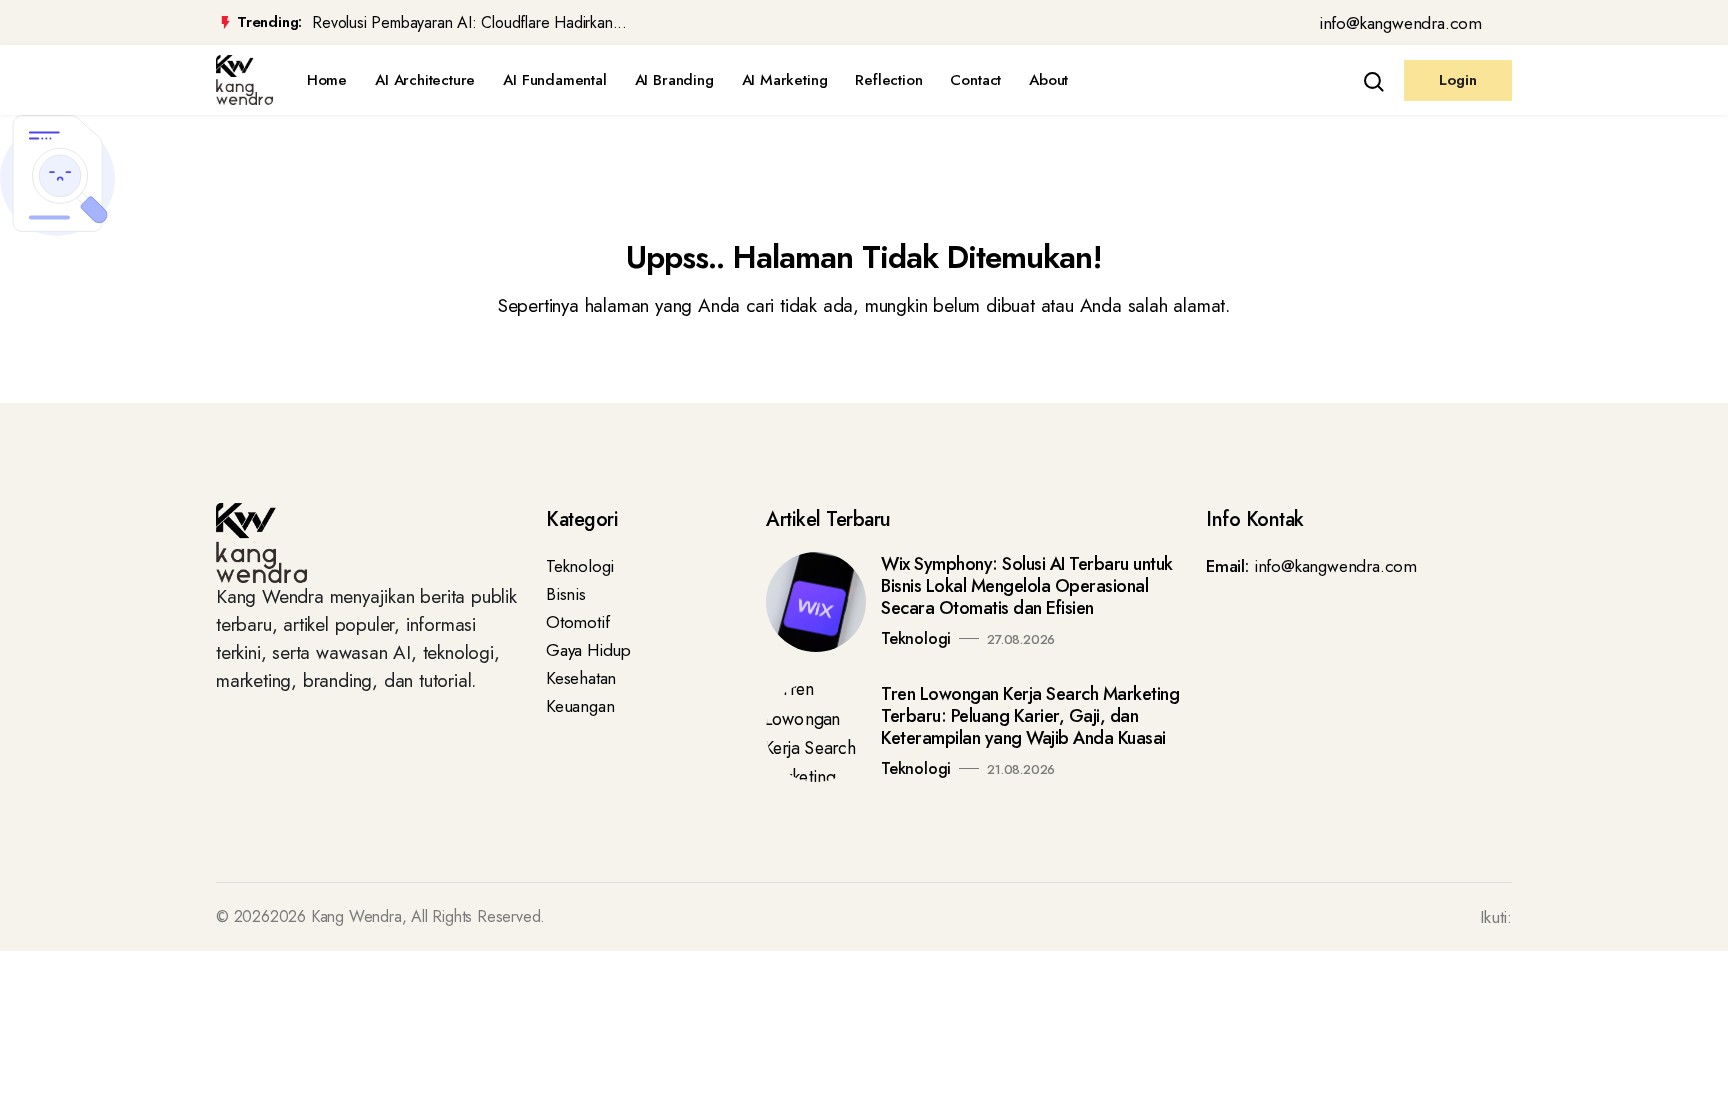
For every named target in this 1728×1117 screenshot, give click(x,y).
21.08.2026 (1021, 769)
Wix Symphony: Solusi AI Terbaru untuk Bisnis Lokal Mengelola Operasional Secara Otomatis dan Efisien (1027, 586)
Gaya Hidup (588, 650)
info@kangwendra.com (1400, 23)
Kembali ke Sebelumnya (102, 381)
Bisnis (566, 594)
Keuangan (580, 706)
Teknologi (580, 566)
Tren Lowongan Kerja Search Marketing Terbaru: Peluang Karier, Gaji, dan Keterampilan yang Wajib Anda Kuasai (1030, 716)
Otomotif (577, 622)
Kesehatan (581, 678)
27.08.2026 (1021, 639)
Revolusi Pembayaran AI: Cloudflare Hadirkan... (469, 23)
